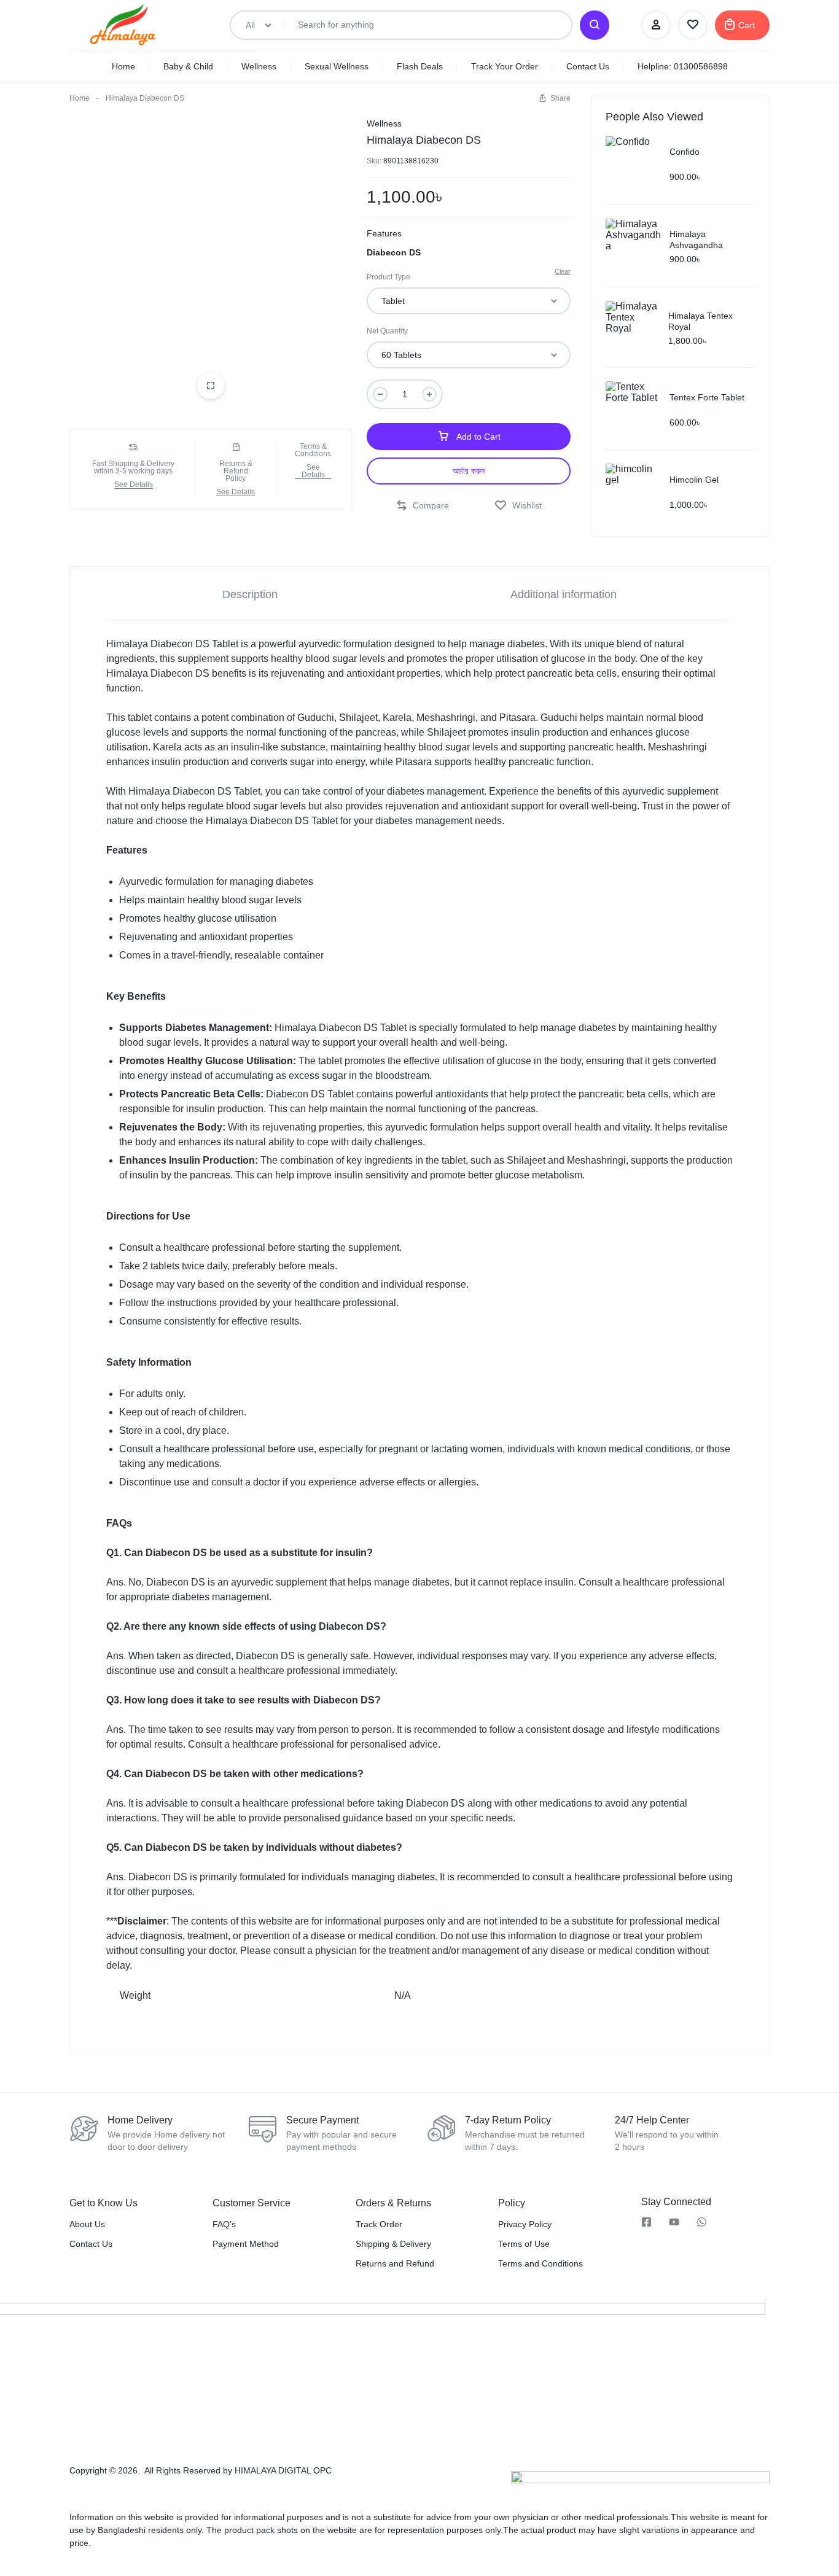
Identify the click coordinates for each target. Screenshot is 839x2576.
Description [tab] (250, 594)
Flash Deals (420, 66)
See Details (134, 485)
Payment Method (246, 2244)
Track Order (379, 2224)
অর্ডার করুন (469, 471)
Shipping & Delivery (393, 2244)
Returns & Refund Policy (236, 471)
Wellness (259, 66)
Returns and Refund (395, 2263)
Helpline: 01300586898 (683, 66)
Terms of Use (524, 2244)
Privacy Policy (525, 2224)
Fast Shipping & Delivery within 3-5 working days (133, 467)
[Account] (656, 25)
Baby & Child (188, 66)
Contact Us (588, 66)
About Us (87, 2224)
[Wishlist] (693, 25)
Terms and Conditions (540, 2263)
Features (384, 233)
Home (123, 66)
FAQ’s (224, 2224)
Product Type (388, 277)
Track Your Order (505, 66)
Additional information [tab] (564, 594)
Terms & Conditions (313, 450)
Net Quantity (387, 331)
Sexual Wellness (337, 66)
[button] (554, 98)
